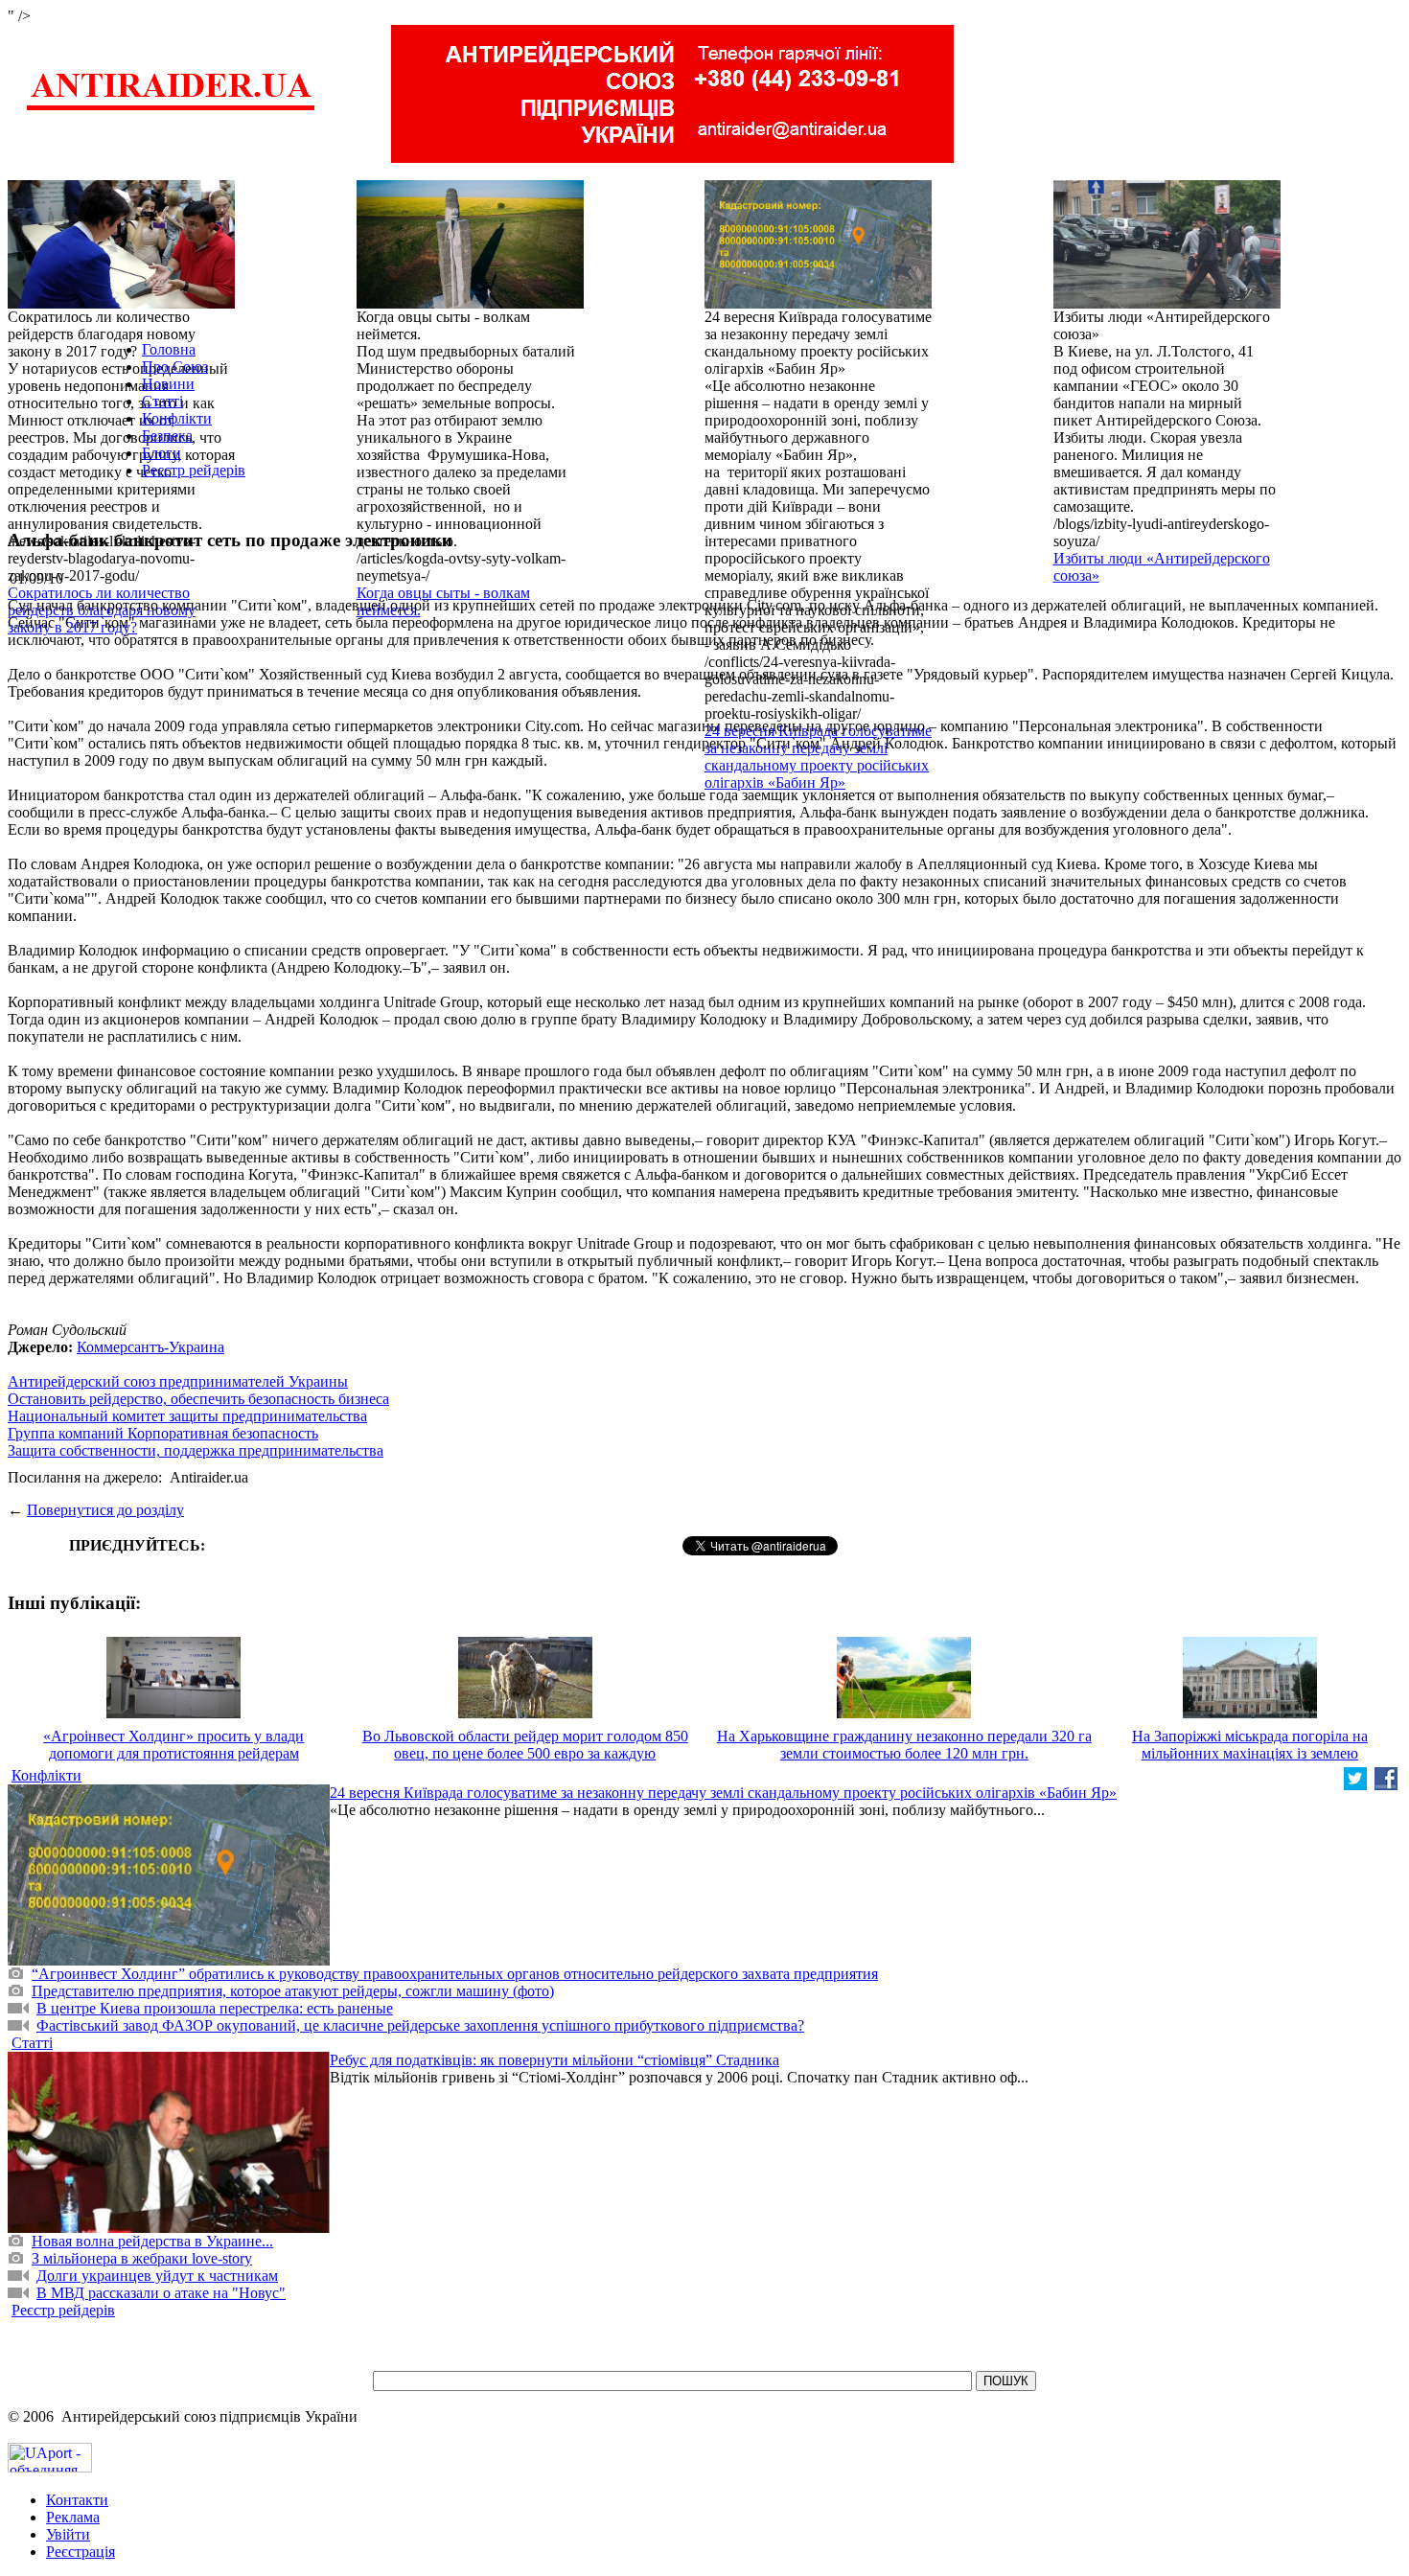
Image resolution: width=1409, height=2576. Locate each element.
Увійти (68, 2534)
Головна (169, 349)
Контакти (77, 2500)
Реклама (73, 2517)
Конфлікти (177, 418)
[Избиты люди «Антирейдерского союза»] (1167, 303)
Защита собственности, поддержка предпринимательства (196, 1450)
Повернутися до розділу (105, 1510)
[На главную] (171, 108)
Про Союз (175, 367)
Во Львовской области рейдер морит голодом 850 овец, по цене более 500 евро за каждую (525, 1745)
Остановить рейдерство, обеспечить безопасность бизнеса (198, 1399)
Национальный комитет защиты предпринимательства (187, 1416)
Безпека (167, 436)
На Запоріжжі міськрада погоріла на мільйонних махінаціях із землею (1250, 1745)
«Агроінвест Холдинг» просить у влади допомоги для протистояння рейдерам (173, 1745)
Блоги (162, 453)
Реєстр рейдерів (194, 470)
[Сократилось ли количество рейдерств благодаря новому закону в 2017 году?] (121, 303)
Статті (162, 401)
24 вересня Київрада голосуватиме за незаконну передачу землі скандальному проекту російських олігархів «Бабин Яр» (818, 757)
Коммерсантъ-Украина (150, 1347)
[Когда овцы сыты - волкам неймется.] (470, 303)
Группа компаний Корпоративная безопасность (163, 1433)
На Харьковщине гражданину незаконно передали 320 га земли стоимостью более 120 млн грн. (904, 1745)
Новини (168, 384)
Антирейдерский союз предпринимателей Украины (178, 1381)
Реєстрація (81, 2552)
